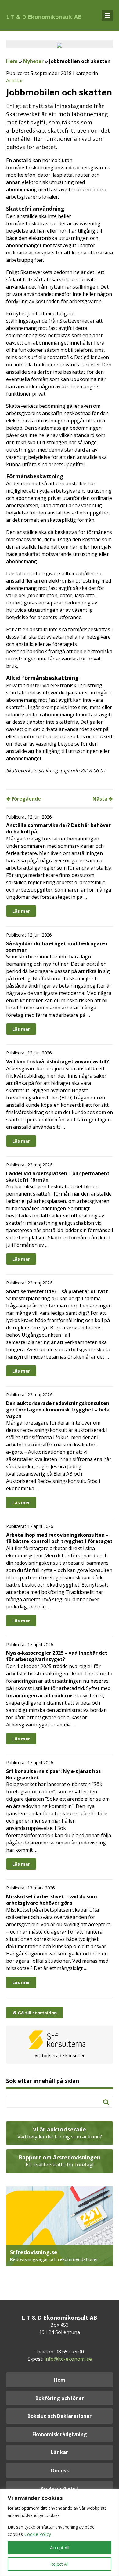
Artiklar (15, 81)
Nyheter (33, 61)
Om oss (60, 2470)
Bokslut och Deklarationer (60, 2416)
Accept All (60, 2548)
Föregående (26, 799)
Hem (12, 61)
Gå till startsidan (37, 2013)
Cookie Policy (38, 2534)
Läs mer (21, 911)
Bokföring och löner (60, 2398)
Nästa (101, 799)
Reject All (60, 2564)
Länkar (60, 2452)
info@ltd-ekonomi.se (68, 2359)
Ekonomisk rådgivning (60, 2434)
